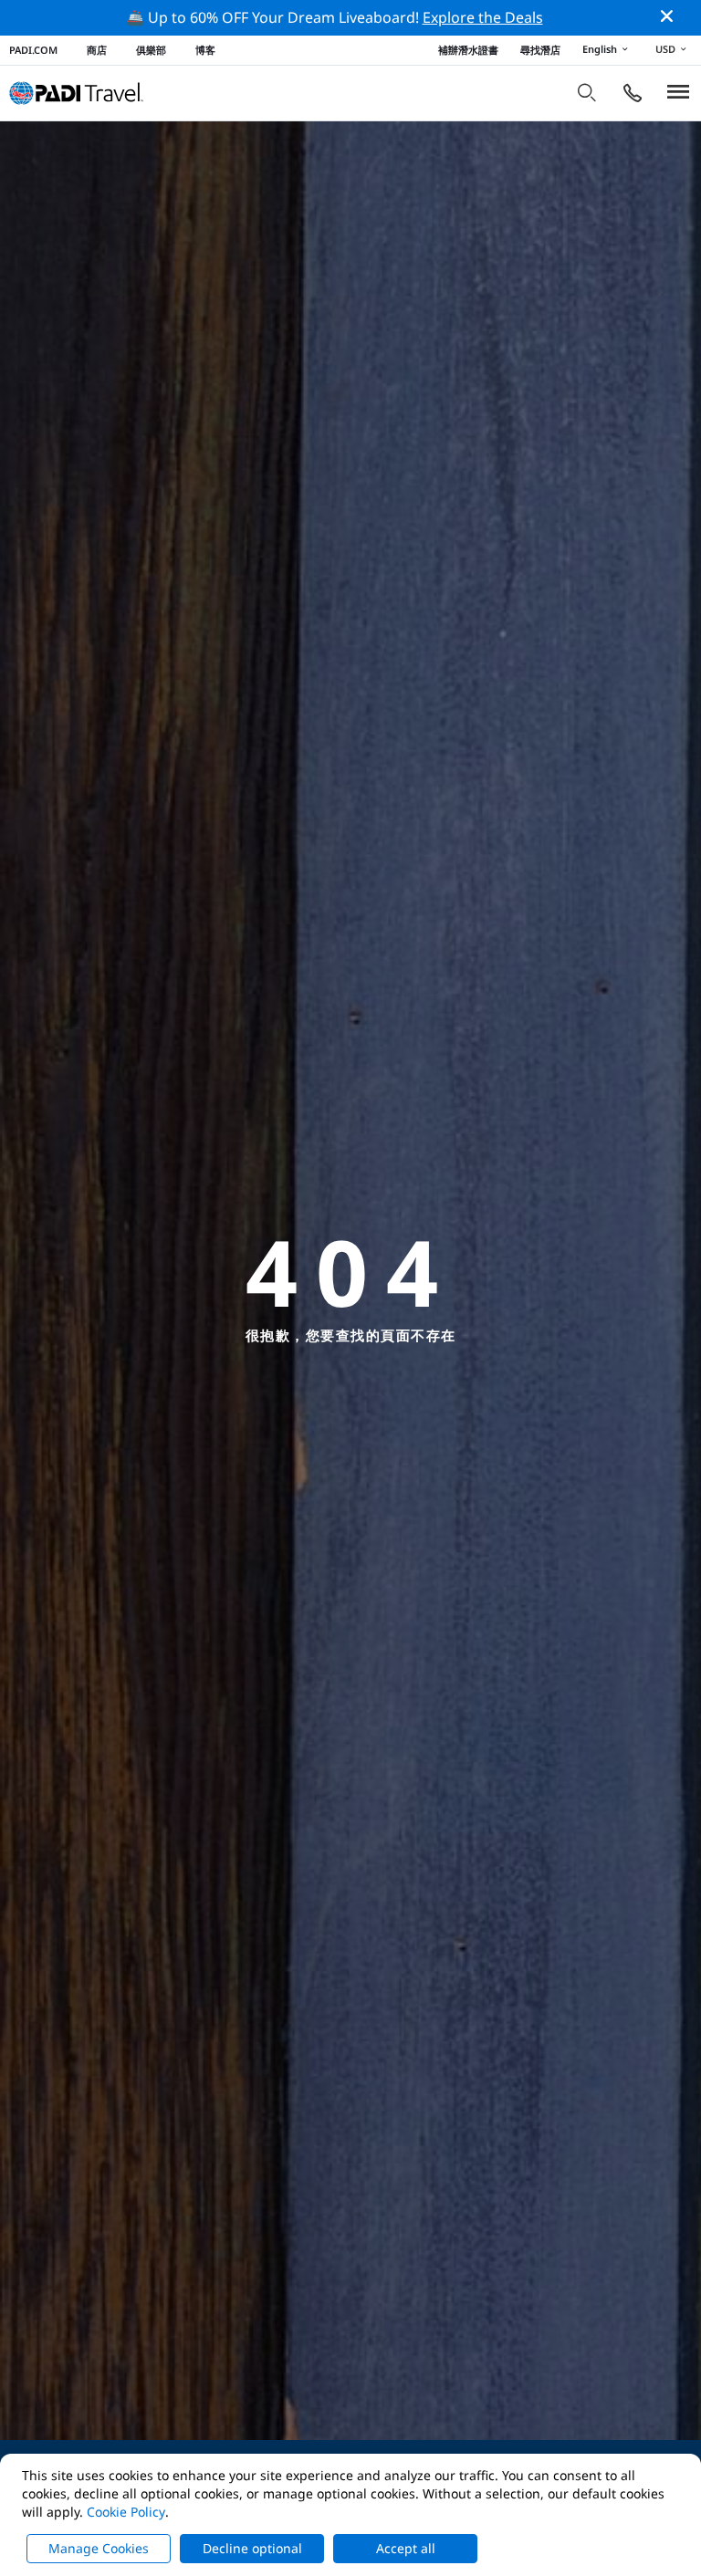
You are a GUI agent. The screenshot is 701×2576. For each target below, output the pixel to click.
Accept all (406, 2548)
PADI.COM (33, 50)
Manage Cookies (99, 2548)
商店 (97, 50)
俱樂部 (151, 50)
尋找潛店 (540, 50)
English (600, 49)
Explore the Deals (483, 17)
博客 (205, 50)
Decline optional (252, 2548)
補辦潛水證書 (468, 50)
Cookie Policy (126, 2512)
